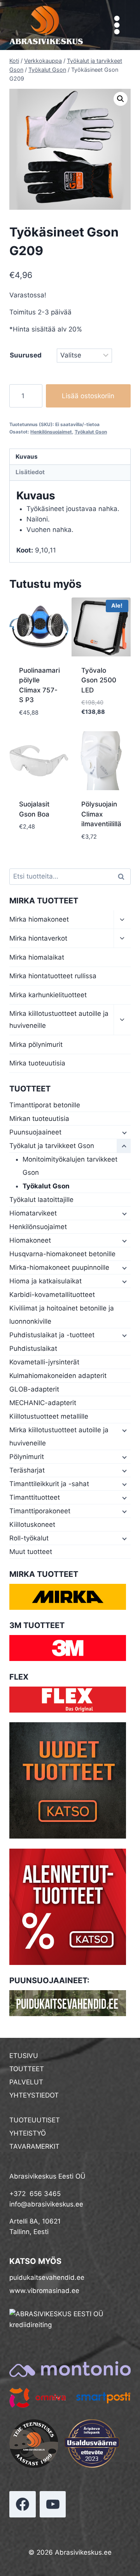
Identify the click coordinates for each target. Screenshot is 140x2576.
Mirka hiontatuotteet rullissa (53, 976)
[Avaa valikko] (117, 25)
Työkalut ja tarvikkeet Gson (52, 1146)
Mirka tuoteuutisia (37, 1063)
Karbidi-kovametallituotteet (52, 1295)
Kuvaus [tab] (27, 457)
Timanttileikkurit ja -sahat (49, 1484)
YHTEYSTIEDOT (34, 2095)
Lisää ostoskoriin (88, 396)
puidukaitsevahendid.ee (47, 2277)
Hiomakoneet (30, 1240)
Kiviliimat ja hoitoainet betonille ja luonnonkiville (62, 1315)
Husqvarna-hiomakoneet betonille (62, 1254)
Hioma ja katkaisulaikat (45, 1281)
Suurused (26, 355)
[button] (121, 99)
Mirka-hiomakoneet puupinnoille (59, 1267)
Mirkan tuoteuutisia (39, 1119)
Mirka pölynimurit (36, 1045)
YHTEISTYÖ (28, 2133)
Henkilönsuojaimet (51, 432)
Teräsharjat (27, 1470)
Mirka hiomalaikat (37, 957)
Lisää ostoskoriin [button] (39, 720)
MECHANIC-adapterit (43, 1403)
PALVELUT (26, 2082)
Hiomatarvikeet (33, 1213)
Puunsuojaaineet (35, 1132)
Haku (123, 877)
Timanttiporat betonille (45, 1105)
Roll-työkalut (29, 1538)
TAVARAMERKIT (34, 2146)
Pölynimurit (27, 1457)
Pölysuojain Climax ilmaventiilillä (101, 814)
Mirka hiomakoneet (39, 919)
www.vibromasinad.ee (44, 2291)
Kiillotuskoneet (32, 1525)
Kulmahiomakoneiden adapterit (58, 1376)
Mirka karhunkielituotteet (48, 995)
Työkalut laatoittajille (41, 1200)
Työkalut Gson (91, 432)
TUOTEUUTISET (35, 2120)
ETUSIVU (24, 2056)
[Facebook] (23, 2504)
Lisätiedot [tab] (30, 472)
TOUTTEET (27, 2069)
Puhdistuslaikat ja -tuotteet (52, 1335)
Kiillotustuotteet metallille (49, 1416)
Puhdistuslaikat (33, 1348)
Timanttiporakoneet (40, 1511)
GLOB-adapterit (34, 1389)
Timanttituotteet (35, 1497)
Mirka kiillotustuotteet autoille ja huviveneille (59, 1020)
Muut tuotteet (31, 1552)
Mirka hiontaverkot (38, 938)
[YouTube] (53, 2504)
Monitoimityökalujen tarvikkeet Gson (70, 1166)
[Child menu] (124, 1133)
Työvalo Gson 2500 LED (99, 680)
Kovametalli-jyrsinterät (44, 1362)
